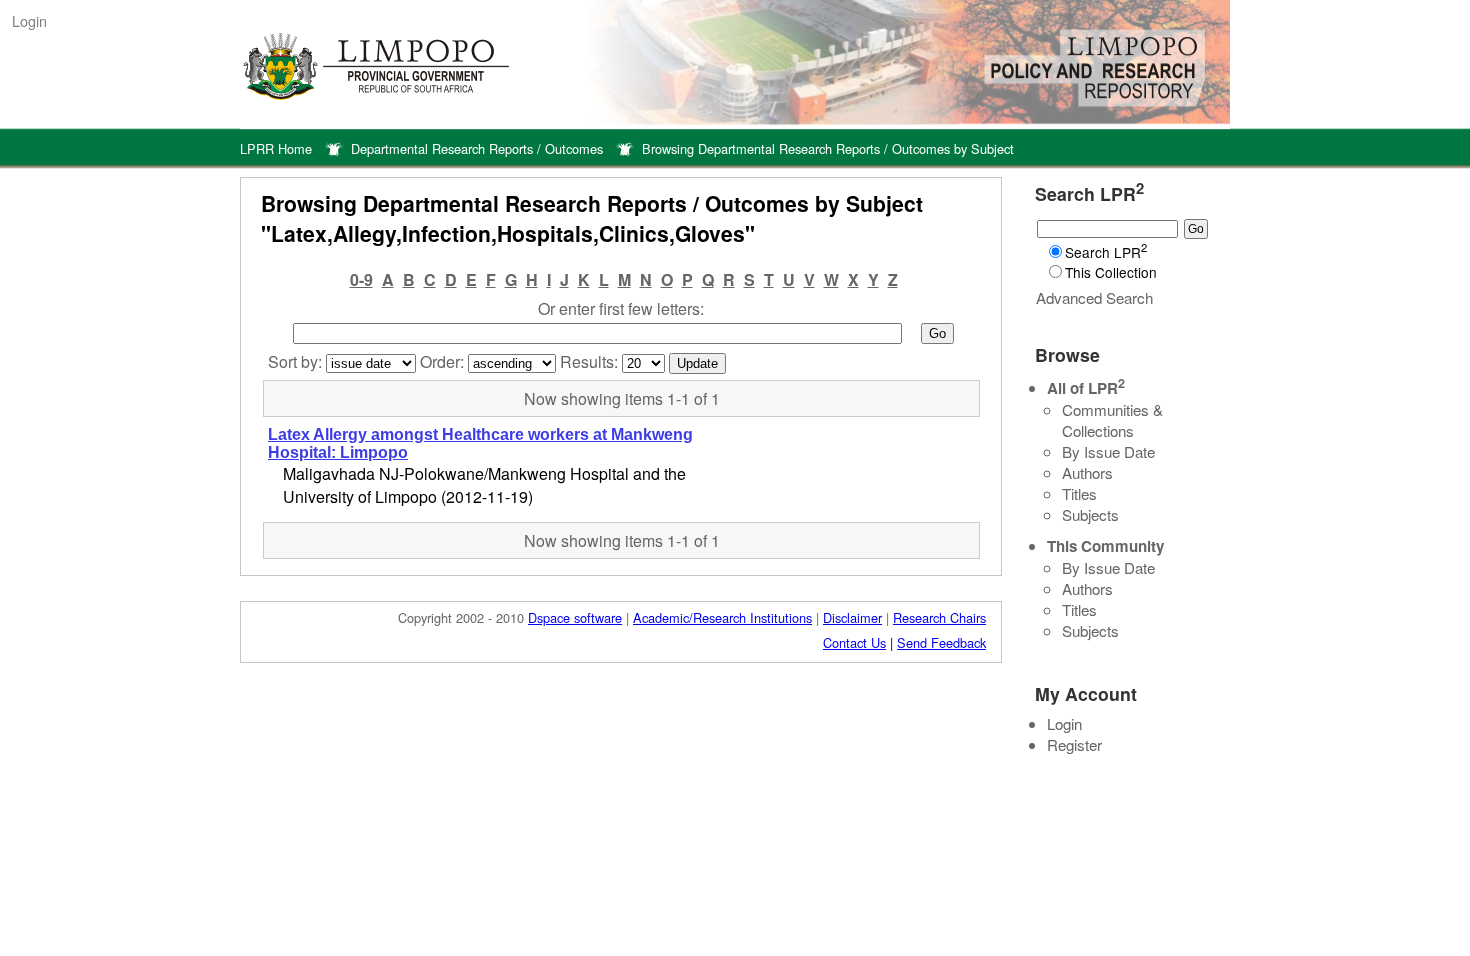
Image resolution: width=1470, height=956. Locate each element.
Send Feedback (941, 642)
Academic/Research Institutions (722, 617)
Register (1074, 744)
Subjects (1090, 514)
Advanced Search (1094, 297)
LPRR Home (276, 148)
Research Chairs (939, 617)
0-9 (361, 279)
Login (29, 20)
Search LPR (1106, 252)
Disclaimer (852, 617)
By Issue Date (1108, 451)
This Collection (1111, 272)
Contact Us (854, 642)
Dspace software (575, 617)
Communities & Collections (1112, 420)
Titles (1079, 493)
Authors (1087, 472)
